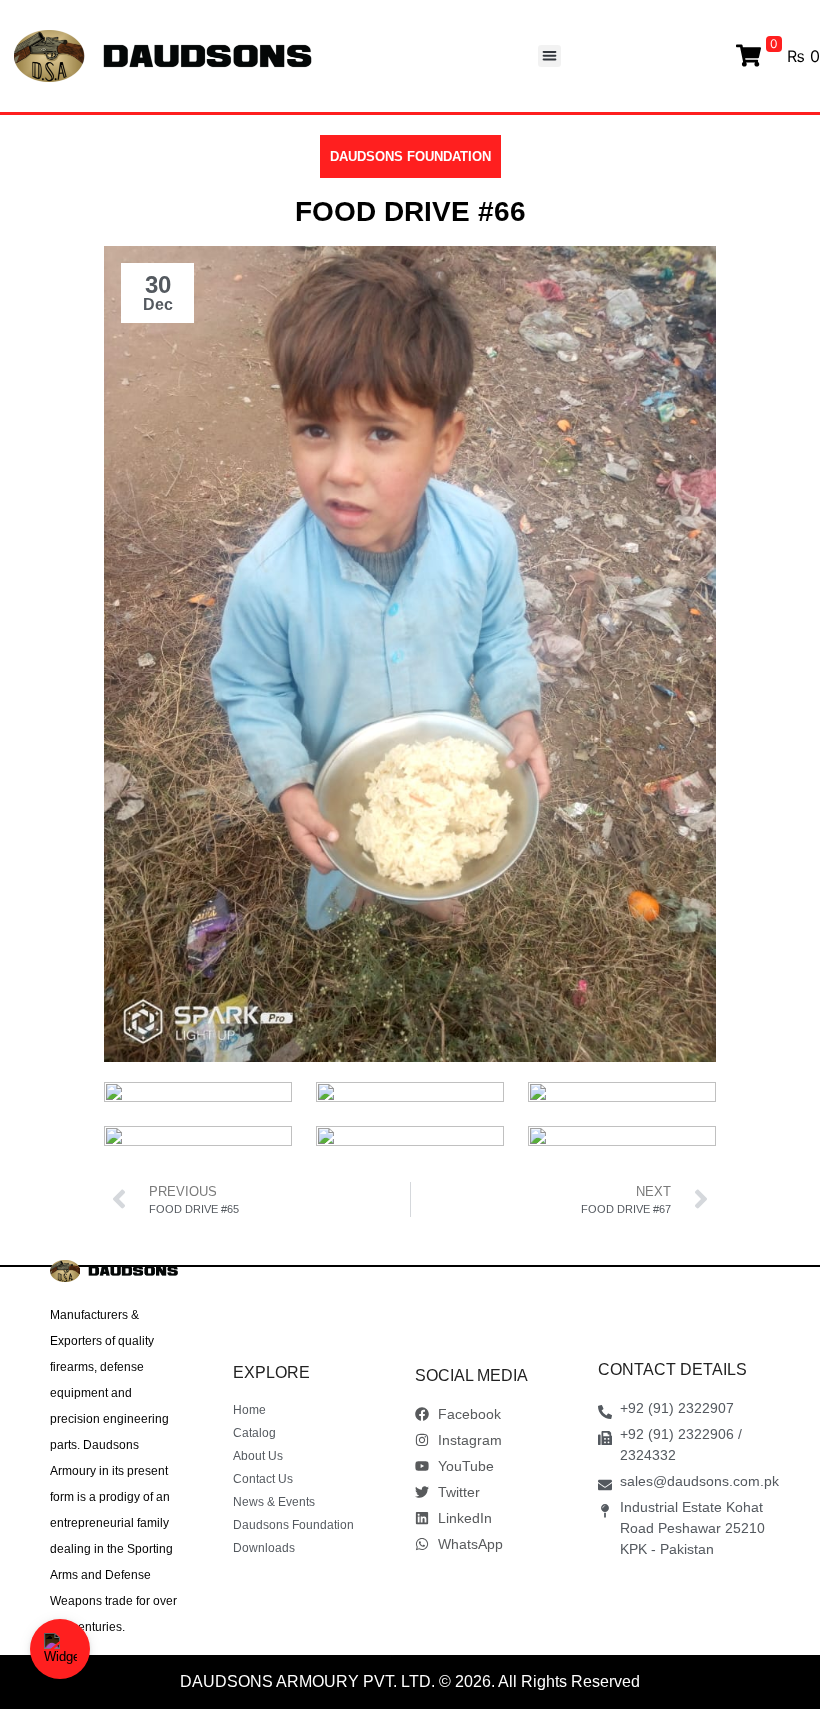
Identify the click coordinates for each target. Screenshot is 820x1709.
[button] (549, 56)
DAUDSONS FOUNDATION (410, 156)
